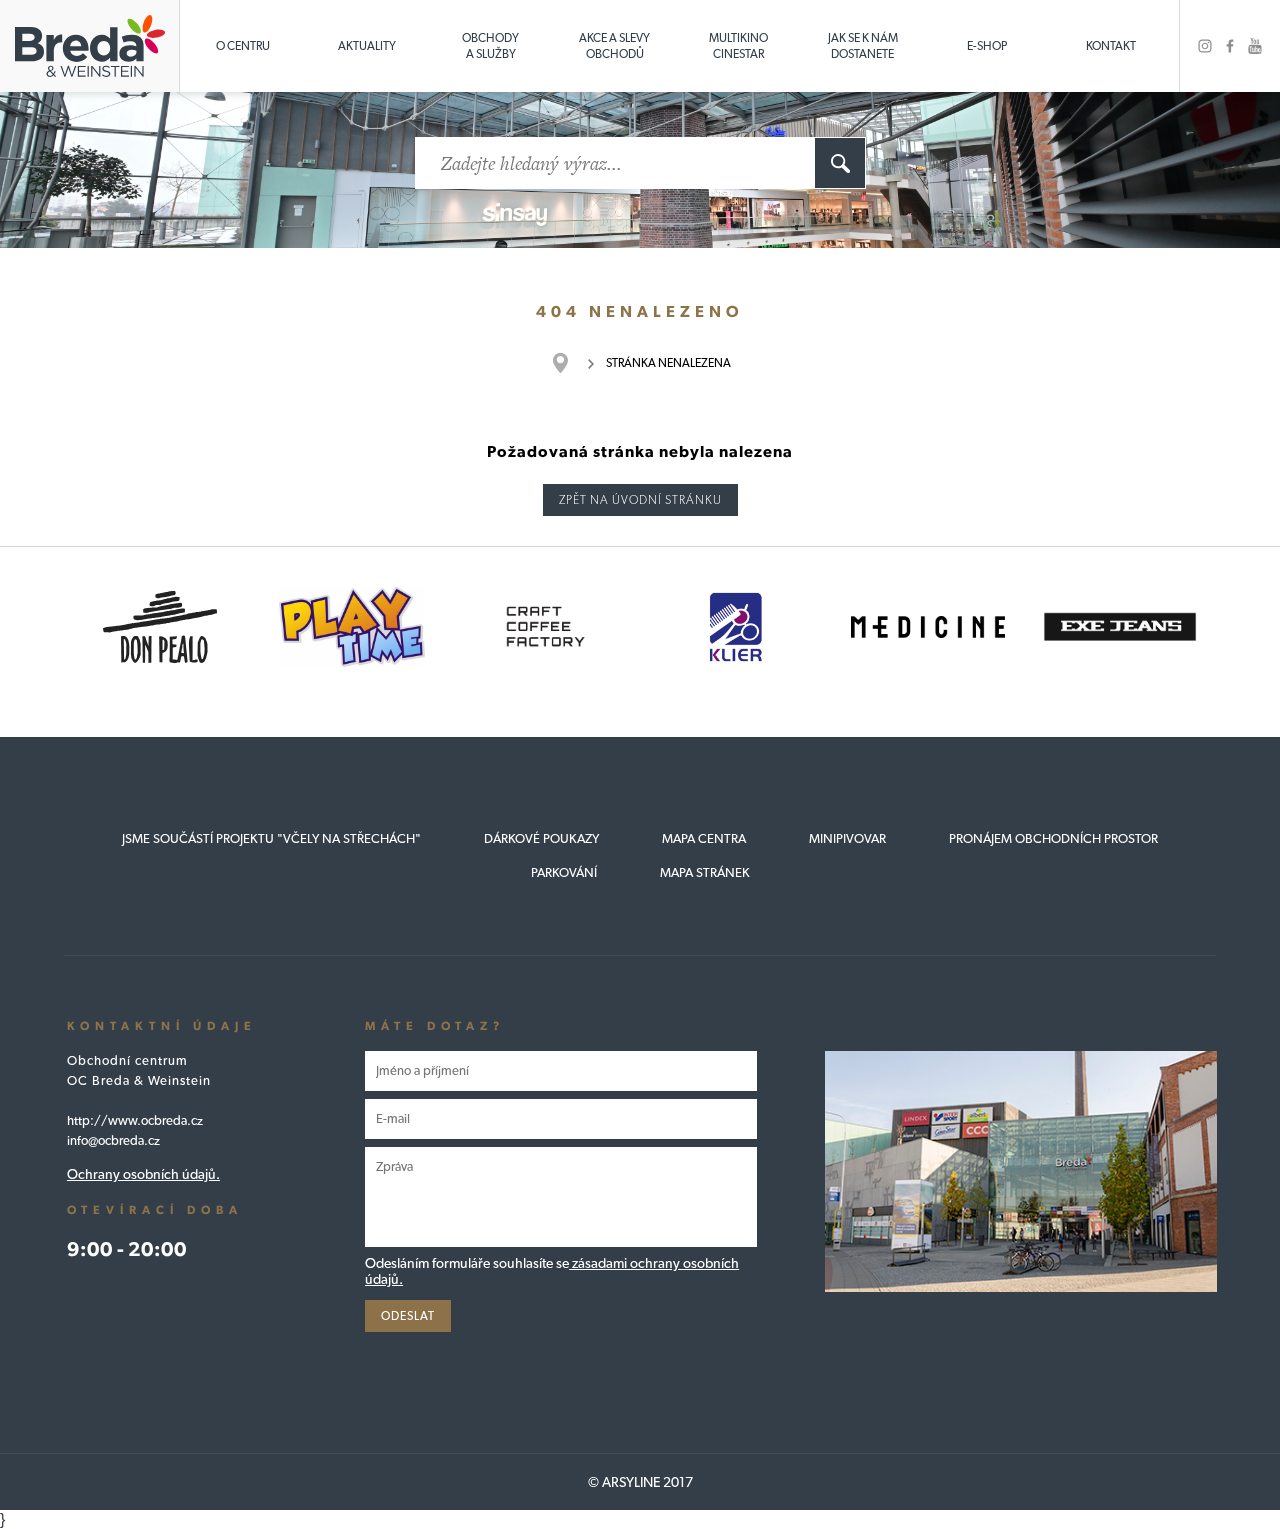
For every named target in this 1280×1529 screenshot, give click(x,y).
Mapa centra (704, 838)
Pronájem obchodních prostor (1053, 838)
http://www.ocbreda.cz (135, 1120)
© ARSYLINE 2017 (640, 1482)
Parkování (564, 872)
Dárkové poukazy (541, 838)
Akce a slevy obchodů (614, 46)
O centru (243, 46)
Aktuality (367, 46)
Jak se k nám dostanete (863, 46)
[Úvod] (570, 363)
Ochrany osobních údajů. (143, 1174)
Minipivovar (847, 838)
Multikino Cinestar (738, 46)
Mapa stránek (705, 872)
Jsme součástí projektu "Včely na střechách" (271, 838)
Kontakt (1111, 46)
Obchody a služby (490, 46)
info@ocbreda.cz (113, 1140)
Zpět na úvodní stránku (640, 500)
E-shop (987, 46)
